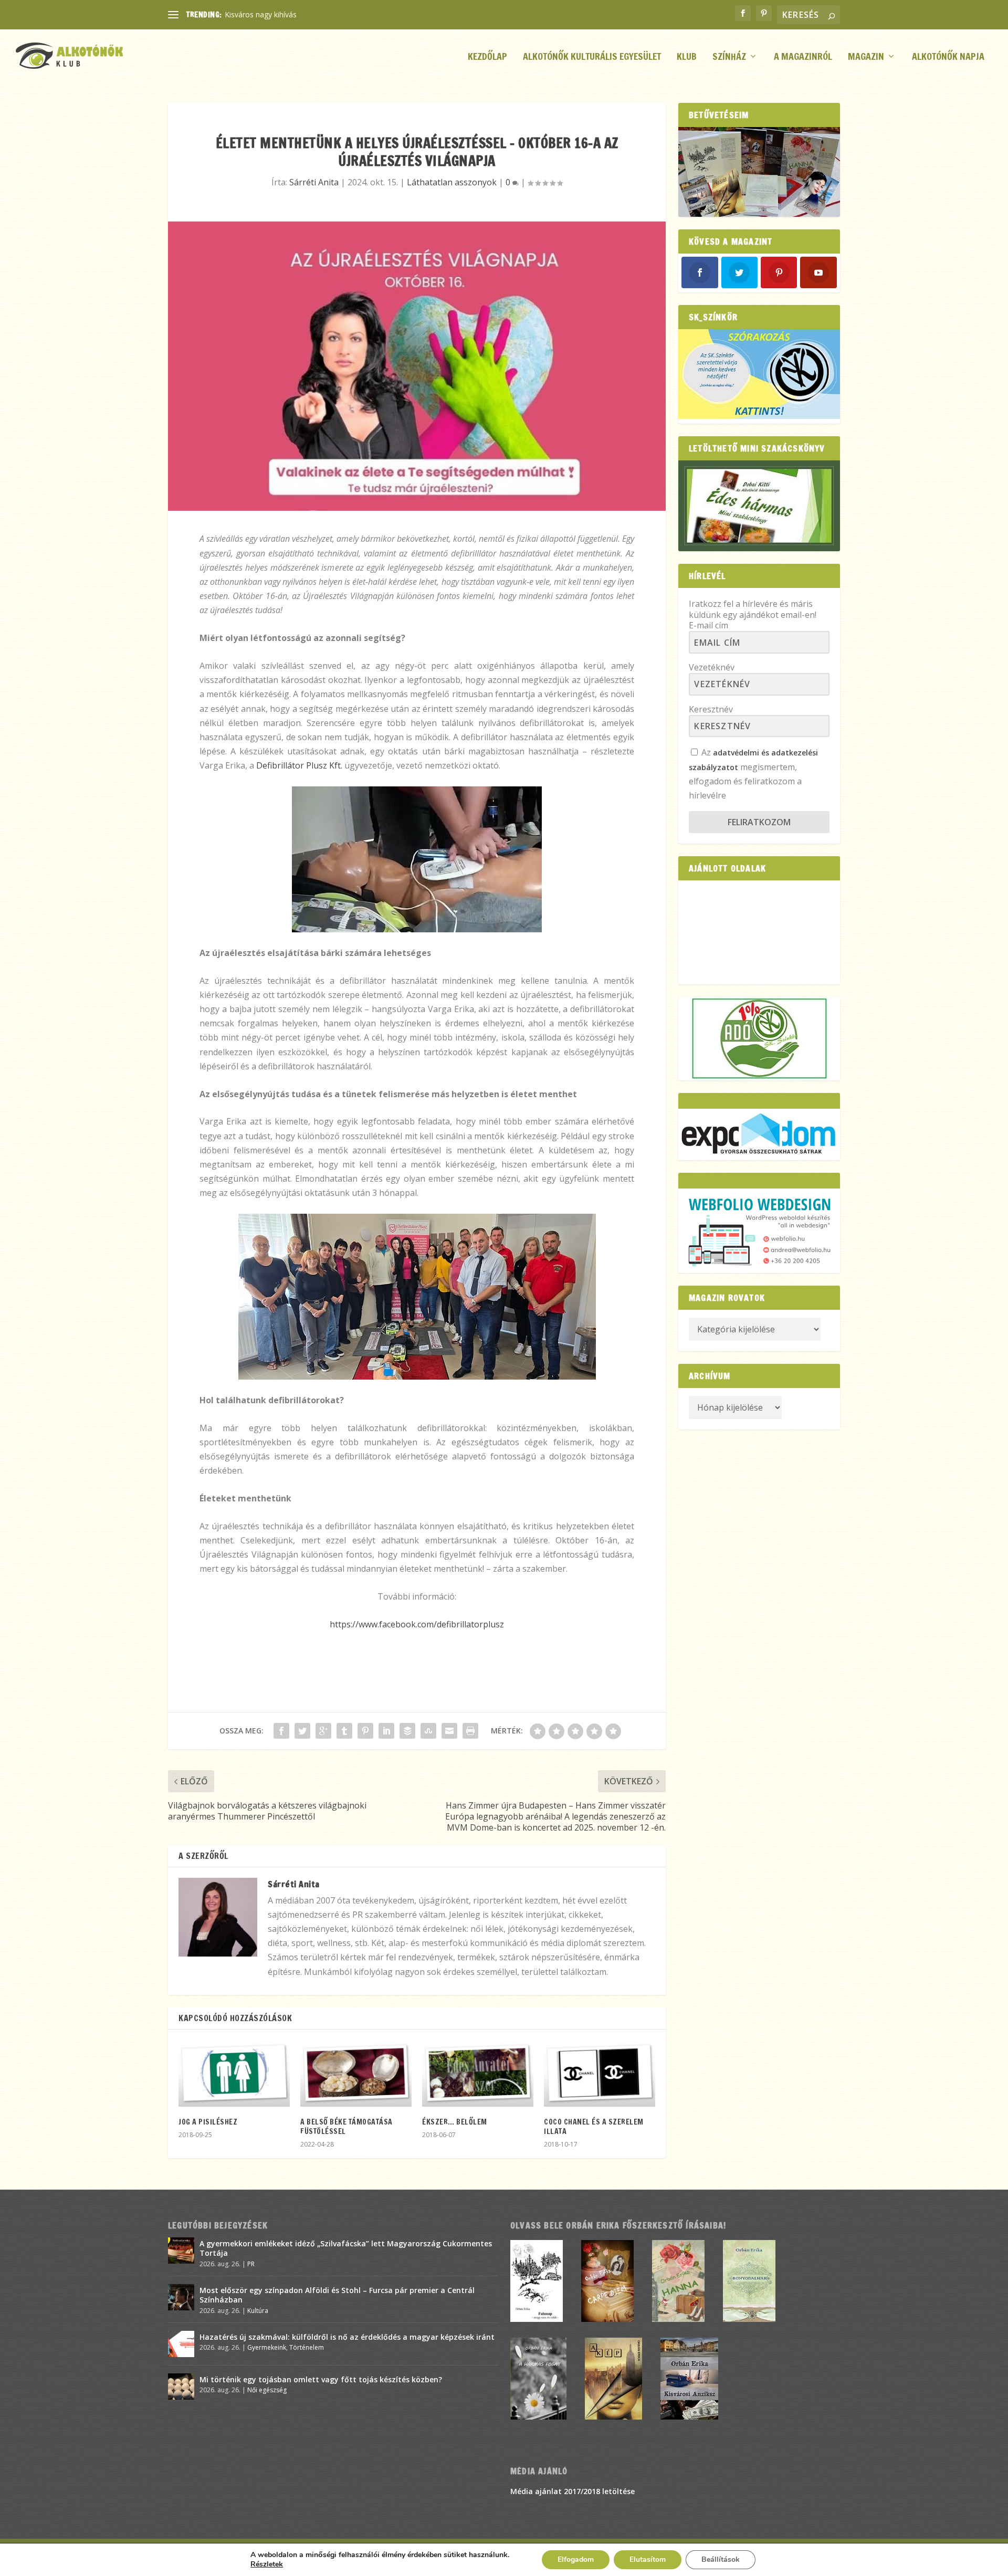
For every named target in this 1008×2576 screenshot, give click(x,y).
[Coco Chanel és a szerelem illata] (600, 2073)
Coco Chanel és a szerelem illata (594, 2127)
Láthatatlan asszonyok (452, 182)
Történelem (307, 2347)
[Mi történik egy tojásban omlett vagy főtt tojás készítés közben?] (181, 2386)
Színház (729, 57)
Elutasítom (648, 2559)
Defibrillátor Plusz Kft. (299, 765)
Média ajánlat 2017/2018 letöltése (573, 2491)
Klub (687, 57)
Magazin (866, 57)
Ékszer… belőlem (455, 2122)
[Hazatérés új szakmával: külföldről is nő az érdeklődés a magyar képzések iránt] (181, 2344)
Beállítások (721, 2559)
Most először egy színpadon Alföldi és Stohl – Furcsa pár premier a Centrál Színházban (337, 2295)
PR (251, 2264)
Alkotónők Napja (948, 57)
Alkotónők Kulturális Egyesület (592, 57)
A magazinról (803, 57)
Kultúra (258, 2311)
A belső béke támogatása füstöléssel (346, 2127)
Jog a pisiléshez (208, 2122)
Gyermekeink (267, 2347)
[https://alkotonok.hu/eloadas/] (759, 416)
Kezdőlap (487, 57)
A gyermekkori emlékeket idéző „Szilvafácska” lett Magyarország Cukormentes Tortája (346, 2248)
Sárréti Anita (314, 182)
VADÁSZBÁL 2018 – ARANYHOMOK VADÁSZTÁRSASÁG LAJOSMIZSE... (345, 14)
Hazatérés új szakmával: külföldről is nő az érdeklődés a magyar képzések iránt (347, 2337)
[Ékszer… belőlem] (478, 2073)
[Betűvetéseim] (759, 172)
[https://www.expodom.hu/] (759, 1134)
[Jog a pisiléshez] (234, 2073)
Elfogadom (576, 2559)
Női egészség (267, 2390)
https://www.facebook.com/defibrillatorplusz (417, 1624)
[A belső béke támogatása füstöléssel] (356, 2073)
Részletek (267, 2564)
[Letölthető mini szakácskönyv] (759, 506)
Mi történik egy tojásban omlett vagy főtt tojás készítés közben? (321, 2379)
